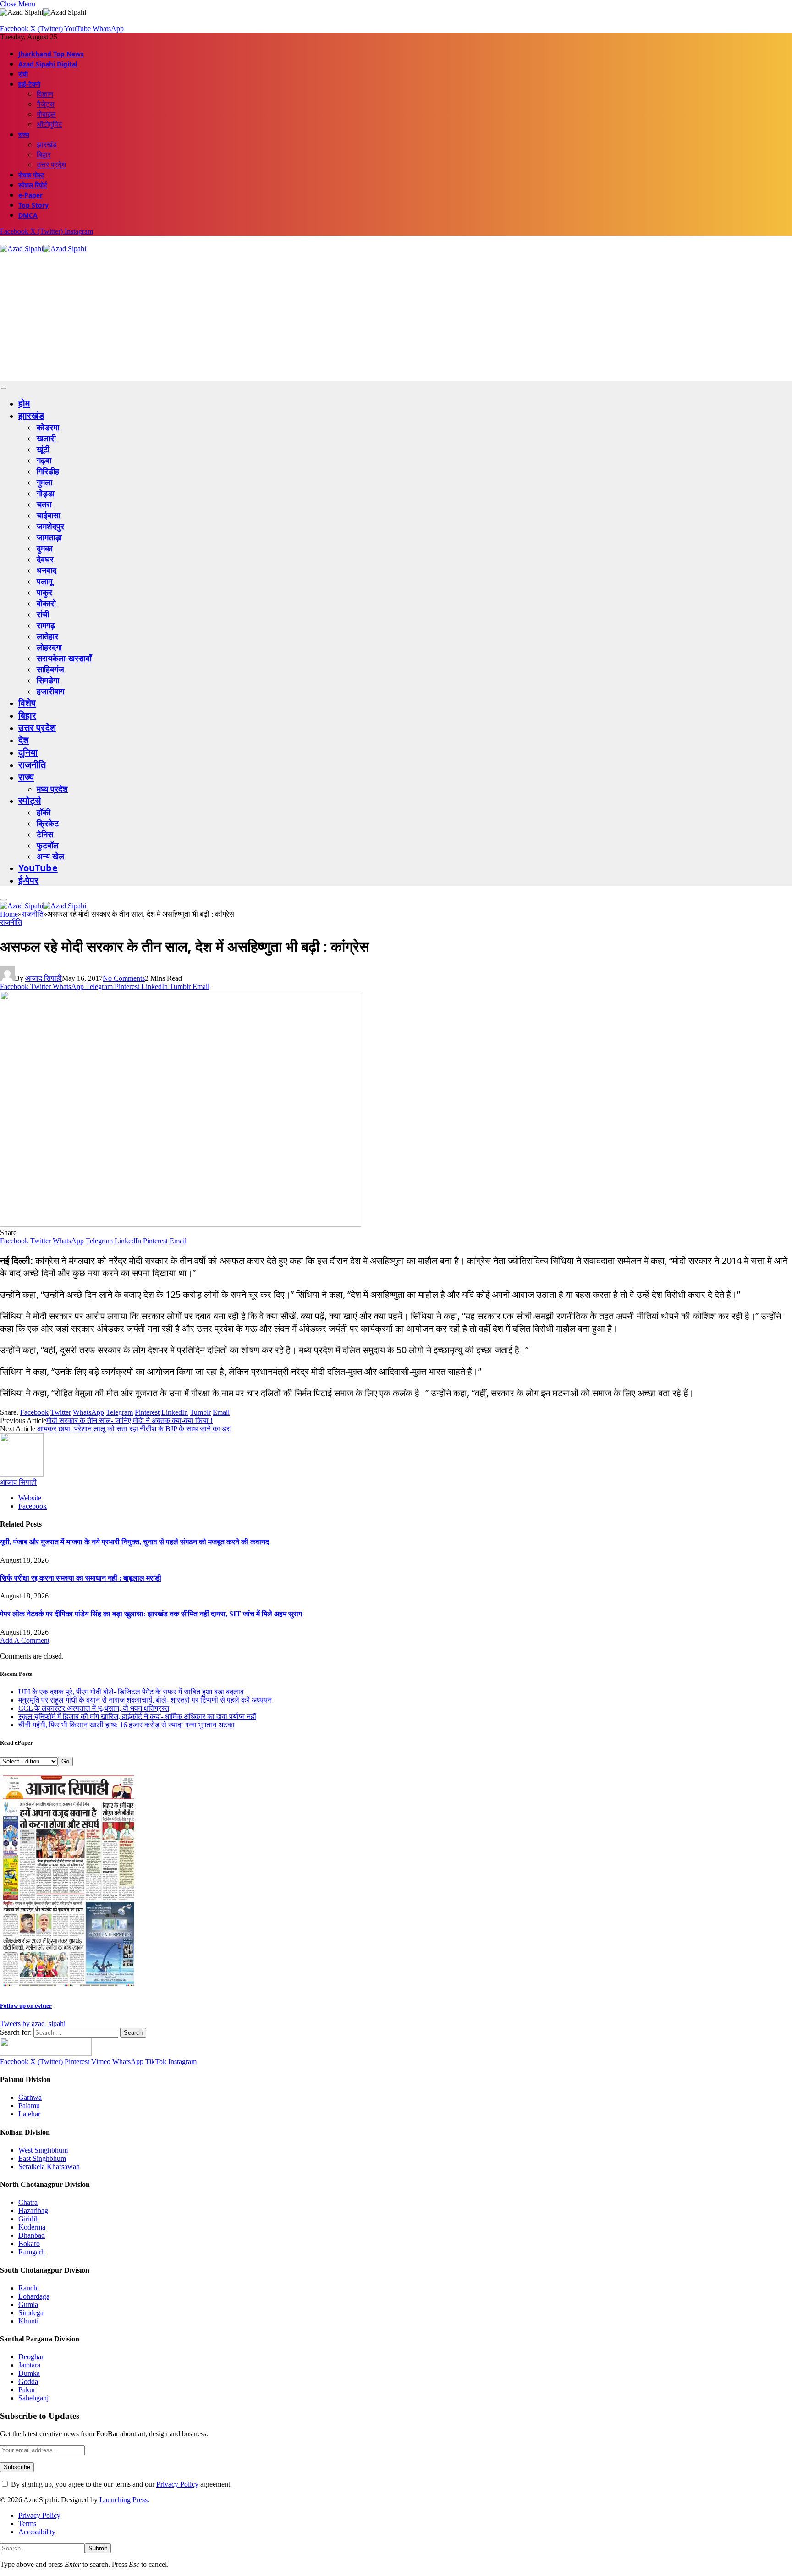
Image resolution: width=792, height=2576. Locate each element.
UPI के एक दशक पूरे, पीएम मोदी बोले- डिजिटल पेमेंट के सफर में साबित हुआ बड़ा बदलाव (131, 1692)
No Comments (124, 978)
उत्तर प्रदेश (51, 165)
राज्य (24, 135)
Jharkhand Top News (51, 54)
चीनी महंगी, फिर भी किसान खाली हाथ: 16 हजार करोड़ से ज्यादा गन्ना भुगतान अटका (126, 1725)
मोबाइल (46, 114)
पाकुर (44, 592)
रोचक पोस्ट (31, 175)
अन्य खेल (50, 856)
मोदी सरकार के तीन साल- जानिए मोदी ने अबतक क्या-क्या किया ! (129, 1420)
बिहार (44, 154)
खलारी (46, 438)
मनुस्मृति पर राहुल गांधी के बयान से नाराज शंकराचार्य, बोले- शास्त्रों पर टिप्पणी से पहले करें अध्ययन (145, 1700)
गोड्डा (46, 493)
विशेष (27, 703)
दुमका (45, 548)
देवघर (45, 559)
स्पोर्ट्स (30, 800)
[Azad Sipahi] (43, 249)
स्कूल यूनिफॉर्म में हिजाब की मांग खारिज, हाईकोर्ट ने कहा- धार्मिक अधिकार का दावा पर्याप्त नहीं (137, 1716)
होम (24, 403)
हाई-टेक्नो (29, 84)
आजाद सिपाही (44, 978)
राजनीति (32, 765)
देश (24, 740)
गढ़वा (44, 460)
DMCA (28, 215)
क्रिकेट (48, 823)
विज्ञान (45, 94)
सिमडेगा (48, 680)
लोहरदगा (49, 647)
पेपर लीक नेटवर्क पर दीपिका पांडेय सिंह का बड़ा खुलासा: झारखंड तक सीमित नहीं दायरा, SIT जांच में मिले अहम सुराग (151, 1614)
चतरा (44, 504)
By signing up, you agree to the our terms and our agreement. (121, 2484)
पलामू (44, 581)
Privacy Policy (177, 2484)
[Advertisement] (275, 317)
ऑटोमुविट (49, 124)
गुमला (44, 482)
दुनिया (28, 752)
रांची (23, 74)
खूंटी (43, 449)
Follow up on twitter (26, 2006)
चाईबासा (49, 515)
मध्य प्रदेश (52, 789)
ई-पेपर (29, 880)
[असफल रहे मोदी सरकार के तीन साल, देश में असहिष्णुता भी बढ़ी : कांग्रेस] (181, 1224)
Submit (98, 2548)
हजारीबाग (50, 691)
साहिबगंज (50, 669)
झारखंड (47, 144)
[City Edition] (69, 1987)
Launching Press (124, 2500)
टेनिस (45, 834)
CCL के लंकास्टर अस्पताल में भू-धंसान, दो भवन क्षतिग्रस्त (94, 1708)
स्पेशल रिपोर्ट (33, 185)
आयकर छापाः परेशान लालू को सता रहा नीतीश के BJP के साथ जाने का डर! (135, 1429)
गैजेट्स (46, 104)
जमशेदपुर (50, 526)
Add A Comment (25, 1640)
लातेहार (47, 636)
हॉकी (44, 812)
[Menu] (4, 388)
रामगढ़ (46, 625)
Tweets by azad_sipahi (33, 2024)
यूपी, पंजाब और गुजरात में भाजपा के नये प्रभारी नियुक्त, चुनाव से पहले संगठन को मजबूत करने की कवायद (135, 1542)
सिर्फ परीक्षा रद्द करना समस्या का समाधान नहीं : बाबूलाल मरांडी (81, 1578)
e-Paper (30, 195)
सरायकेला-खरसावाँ (64, 658)
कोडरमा (48, 427)
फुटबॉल (48, 845)
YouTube (38, 868)
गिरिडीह (48, 471)
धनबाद (47, 570)
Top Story (33, 205)
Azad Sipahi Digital (48, 64)
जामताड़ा (49, 537)
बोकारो (46, 603)
